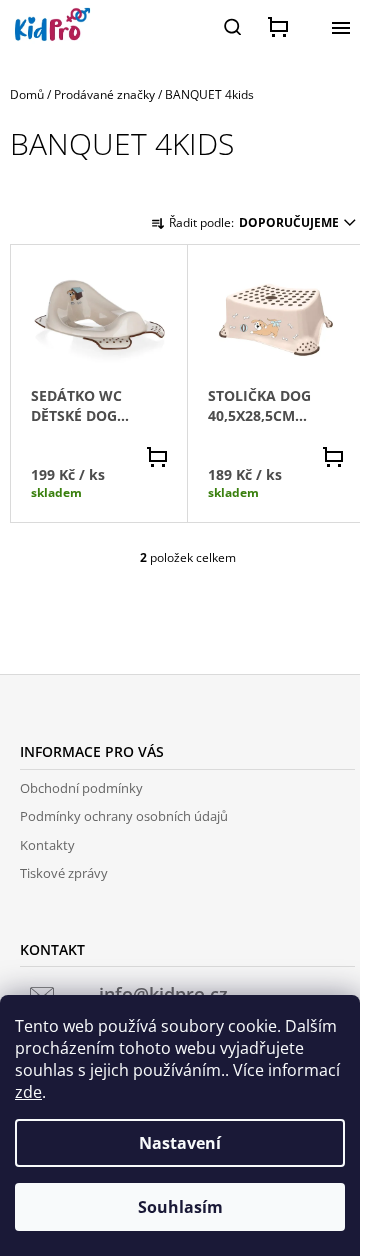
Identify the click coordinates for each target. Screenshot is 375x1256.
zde (28, 1092)
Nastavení (180, 1143)
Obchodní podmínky (81, 788)
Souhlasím (180, 1207)
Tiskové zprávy (64, 873)
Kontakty (47, 845)
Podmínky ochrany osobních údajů (124, 816)
